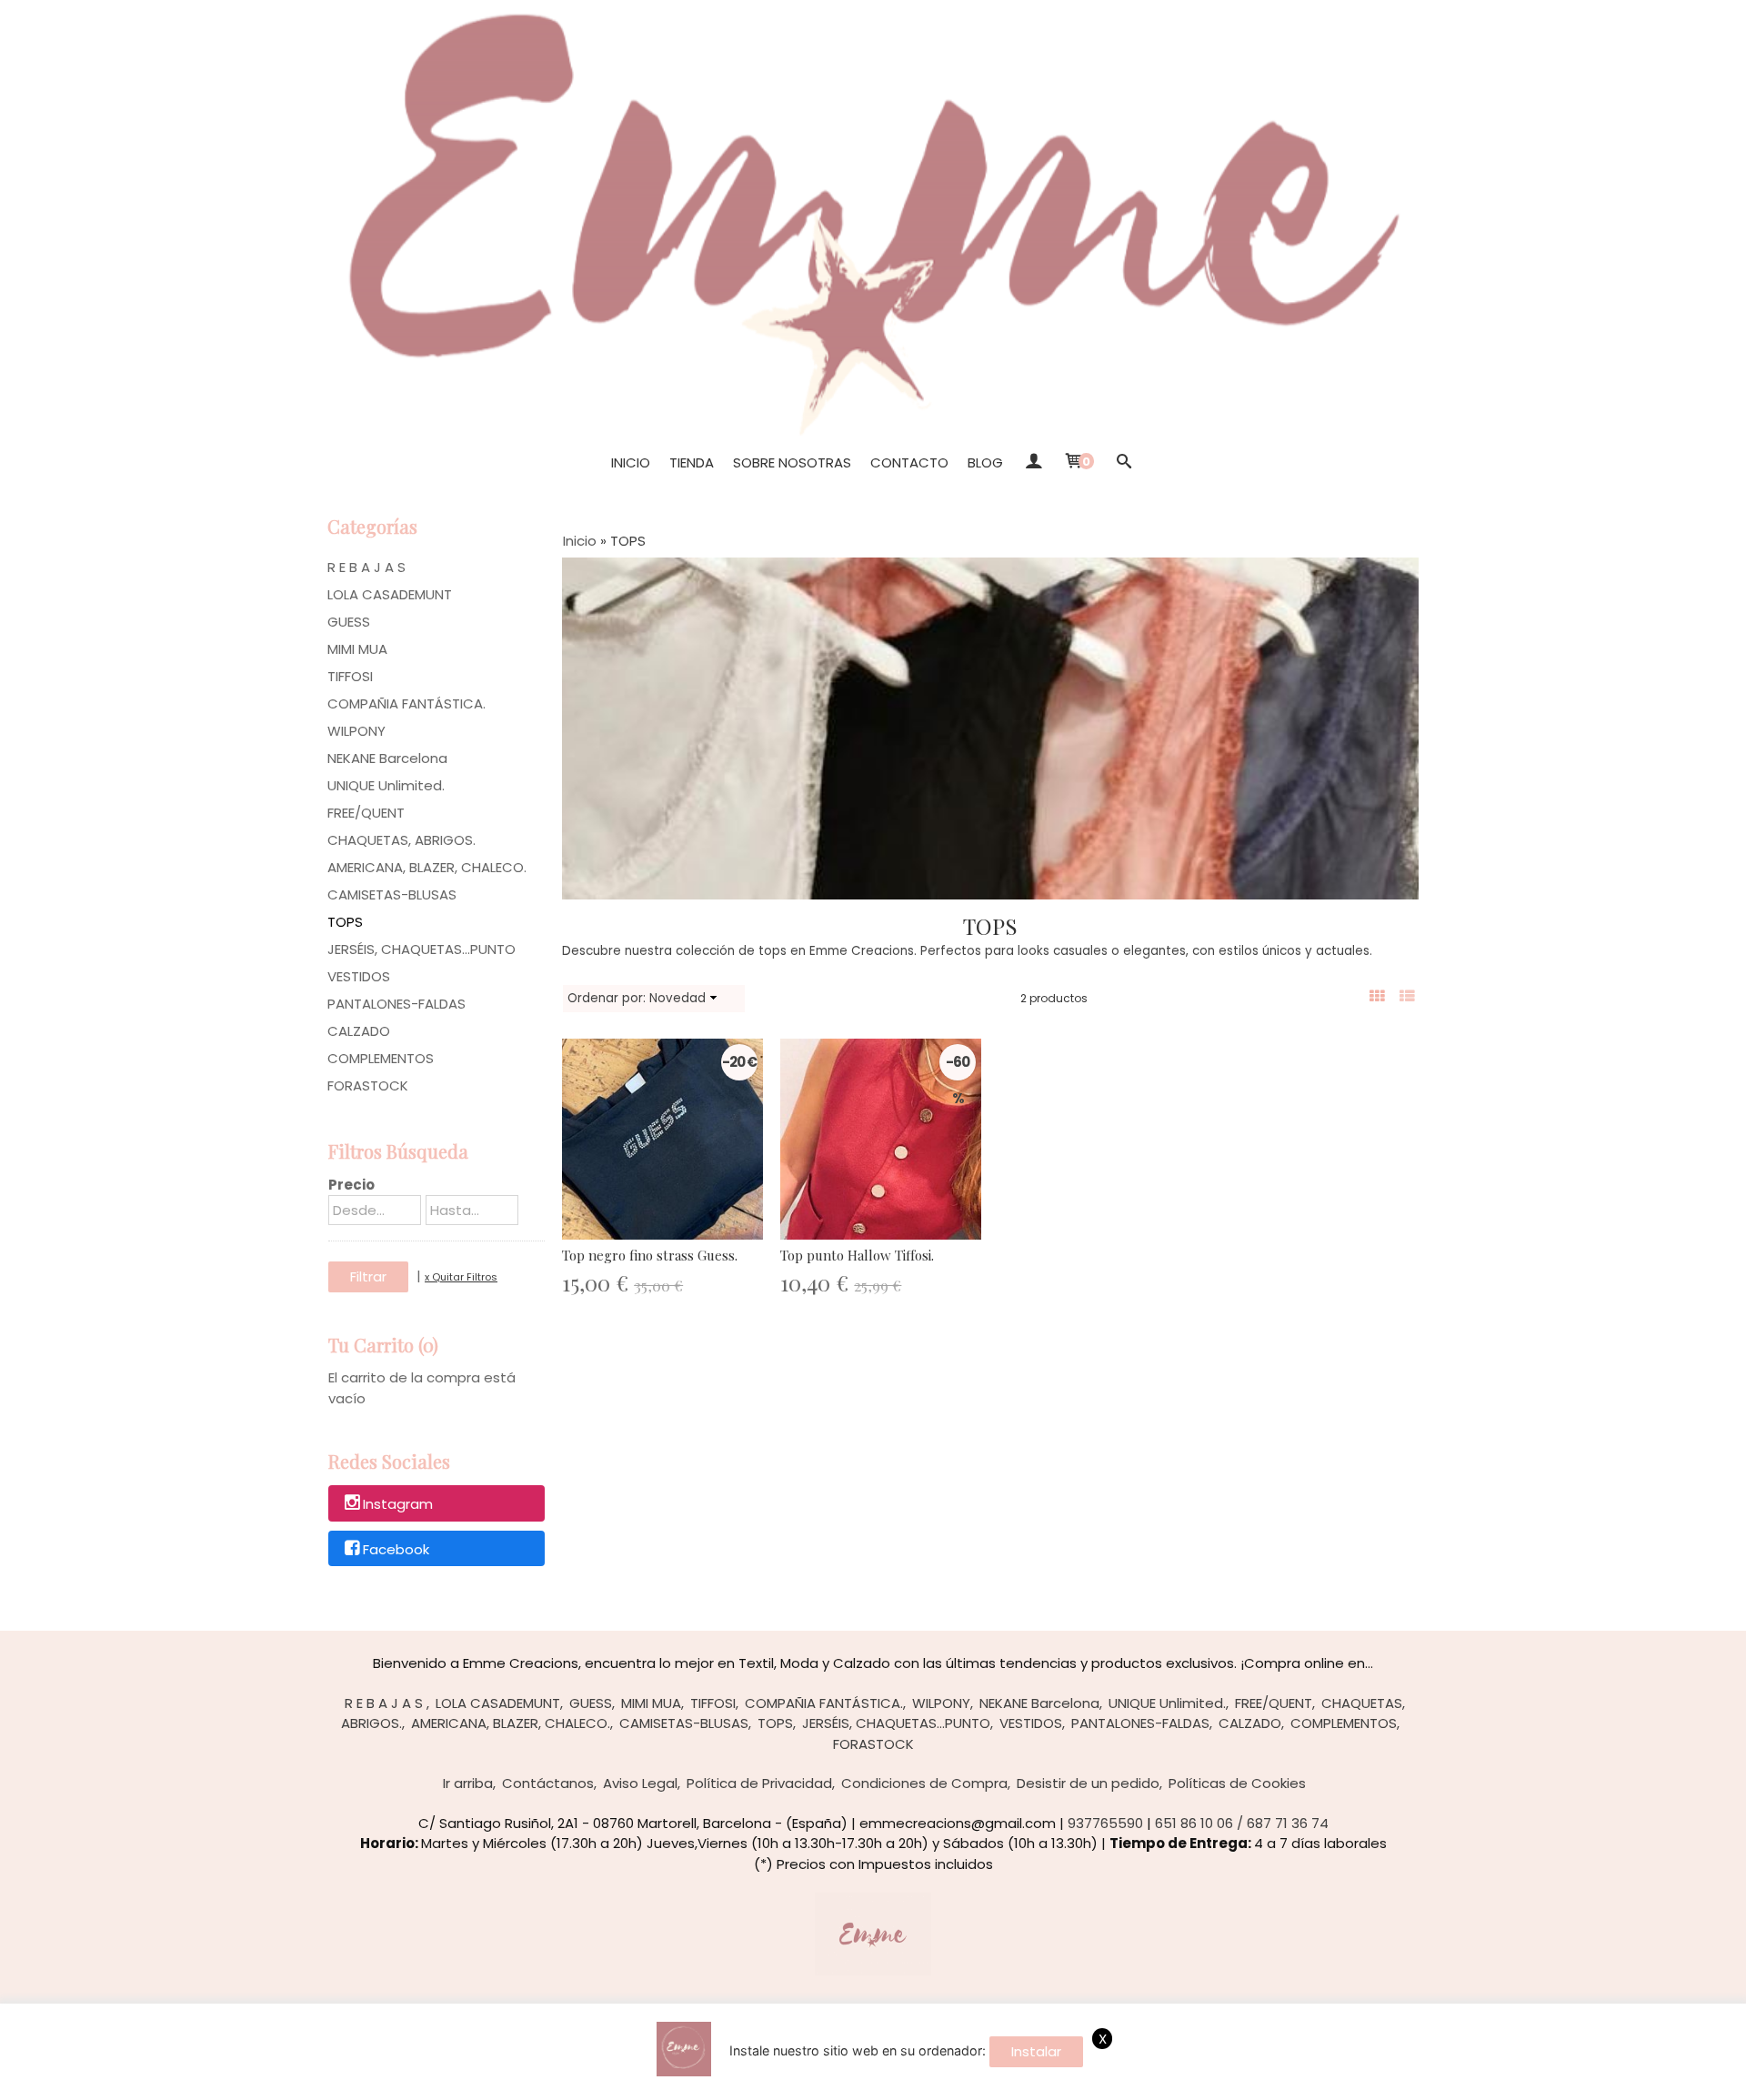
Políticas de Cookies (1237, 1783)
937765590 (1105, 1823)
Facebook (396, 1549)
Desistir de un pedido (1088, 1783)
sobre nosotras (792, 462)
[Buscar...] (1124, 463)
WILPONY (356, 731)
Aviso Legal (640, 1783)
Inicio (631, 462)
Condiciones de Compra (924, 1783)
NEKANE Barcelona (387, 758)
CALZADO (359, 1031)
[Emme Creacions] (873, 218)
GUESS (349, 622)
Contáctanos (548, 1783)
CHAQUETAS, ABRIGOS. (401, 840)
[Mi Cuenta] (1033, 463)
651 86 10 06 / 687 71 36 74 (1242, 1823)
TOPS (345, 922)
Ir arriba (468, 1783)
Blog (985, 462)
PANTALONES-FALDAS (396, 1004)
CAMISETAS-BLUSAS (392, 894)
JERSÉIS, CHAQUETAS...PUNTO (421, 949)
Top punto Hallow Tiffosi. (857, 1255)
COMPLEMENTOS (381, 1058)
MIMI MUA (357, 649)
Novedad (677, 998)
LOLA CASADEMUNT (390, 594)
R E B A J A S (366, 567)
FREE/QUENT (366, 813)
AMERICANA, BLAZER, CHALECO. (427, 867)
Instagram (398, 1504)
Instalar (1036, 2051)
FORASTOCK (368, 1085)
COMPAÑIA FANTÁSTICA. (406, 703)
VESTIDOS (359, 976)
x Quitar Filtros (461, 1277)
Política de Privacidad (759, 1783)
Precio (351, 1185)
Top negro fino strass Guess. (650, 1255)
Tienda (692, 462)
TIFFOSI (350, 676)
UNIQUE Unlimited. (386, 785)
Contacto (909, 462)
